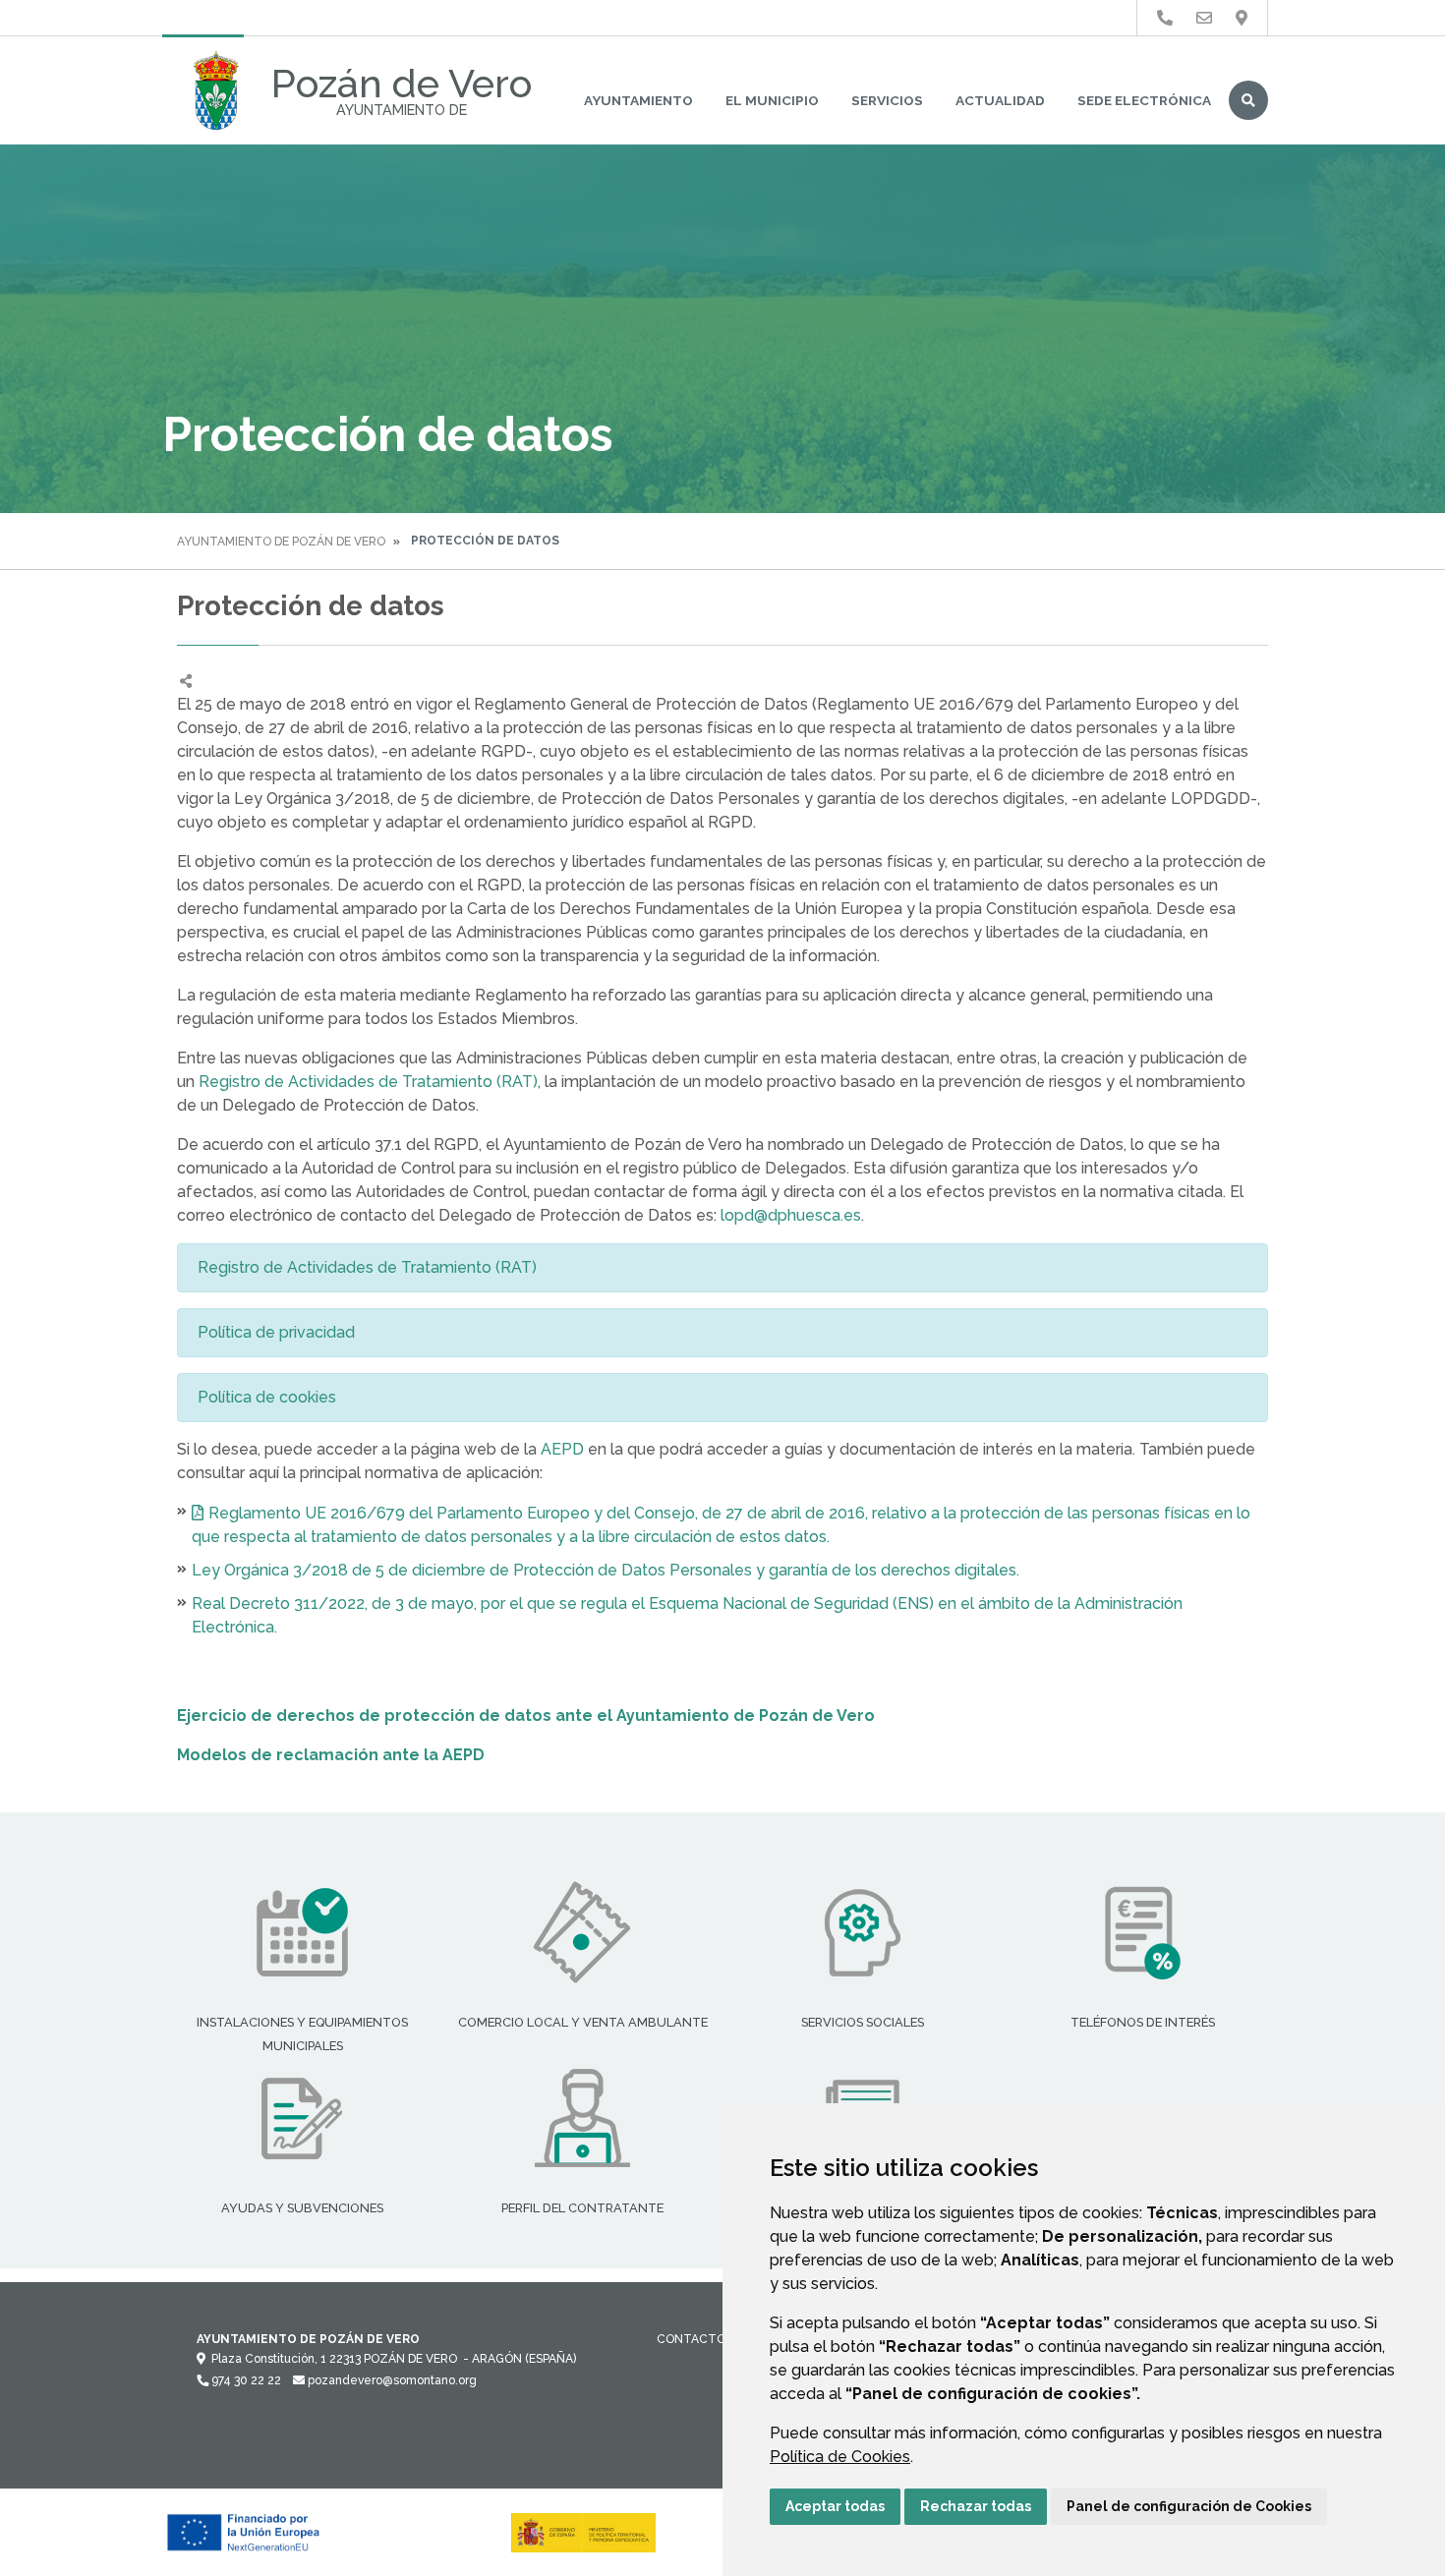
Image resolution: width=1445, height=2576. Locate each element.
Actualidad (1000, 100)
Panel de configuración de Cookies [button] (1189, 2506)
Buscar (1248, 100)
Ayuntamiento (638, 100)
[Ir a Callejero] (1242, 18)
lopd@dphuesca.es (791, 1215)
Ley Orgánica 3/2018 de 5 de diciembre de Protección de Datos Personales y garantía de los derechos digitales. (606, 1570)
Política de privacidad (276, 1332)
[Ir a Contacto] (1204, 18)
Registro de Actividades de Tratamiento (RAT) (368, 1082)
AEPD (562, 1449)
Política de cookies (267, 1397)
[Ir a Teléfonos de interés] (1165, 18)
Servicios (887, 100)
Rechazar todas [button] (976, 2506)
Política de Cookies (840, 2457)
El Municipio (772, 100)
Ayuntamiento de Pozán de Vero (281, 542)
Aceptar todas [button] (835, 2506)
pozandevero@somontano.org (391, 2380)
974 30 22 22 (245, 2380)
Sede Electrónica (1144, 100)
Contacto (691, 2339)
